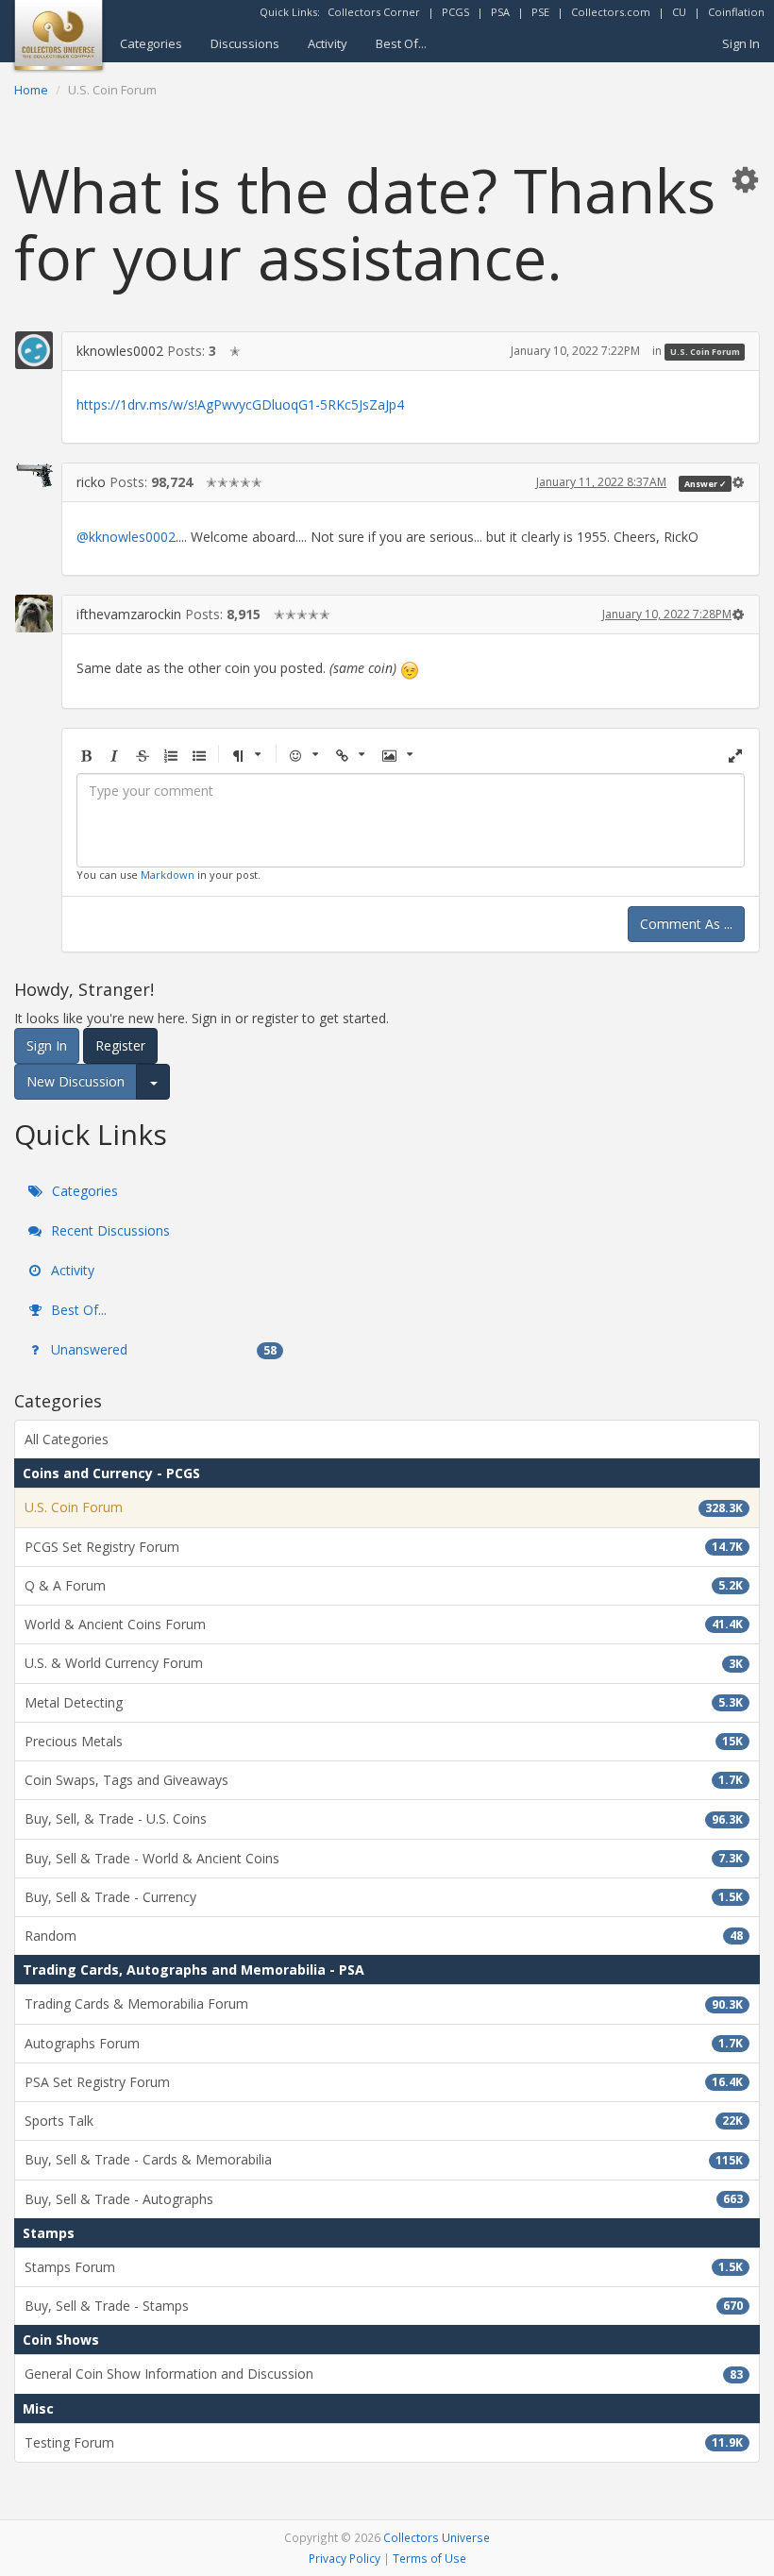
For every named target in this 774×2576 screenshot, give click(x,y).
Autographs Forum (384, 2043)
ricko (91, 482)
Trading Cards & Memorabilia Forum (384, 2004)
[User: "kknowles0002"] (34, 350)
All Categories (67, 1439)
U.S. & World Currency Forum (384, 1663)
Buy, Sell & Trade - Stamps (384, 2306)
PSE (540, 12)
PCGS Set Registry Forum (384, 1547)
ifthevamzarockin (129, 614)
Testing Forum (384, 2442)
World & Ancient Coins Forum (384, 1624)
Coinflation (736, 12)
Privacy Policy (345, 2558)
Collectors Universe (437, 2537)
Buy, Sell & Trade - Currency (384, 1897)
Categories (151, 43)
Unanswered (162, 1349)
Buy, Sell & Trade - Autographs (384, 2199)
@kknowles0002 (126, 537)
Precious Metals (384, 1741)
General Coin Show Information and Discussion (384, 2374)
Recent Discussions (109, 1230)
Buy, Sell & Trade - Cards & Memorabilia (384, 2159)
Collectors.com (611, 12)
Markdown (168, 875)
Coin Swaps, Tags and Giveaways (384, 1780)
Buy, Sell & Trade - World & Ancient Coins (384, 1858)
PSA (500, 12)
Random (384, 1936)
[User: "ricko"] (34, 475)
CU (679, 12)
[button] (745, 179)
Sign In (741, 43)
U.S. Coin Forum (705, 352)
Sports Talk (384, 2121)
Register (120, 1045)
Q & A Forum (384, 1585)
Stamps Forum (384, 2267)
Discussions (245, 43)
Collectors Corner (374, 12)
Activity (328, 43)
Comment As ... (686, 924)
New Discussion (76, 1081)
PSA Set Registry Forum (384, 2082)
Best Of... (401, 43)
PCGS (455, 12)
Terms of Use (429, 2558)
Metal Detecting (384, 1702)
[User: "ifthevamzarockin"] (34, 614)
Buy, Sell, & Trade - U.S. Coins (384, 1818)
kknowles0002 (120, 351)
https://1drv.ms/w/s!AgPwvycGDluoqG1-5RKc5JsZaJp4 (240, 404)
